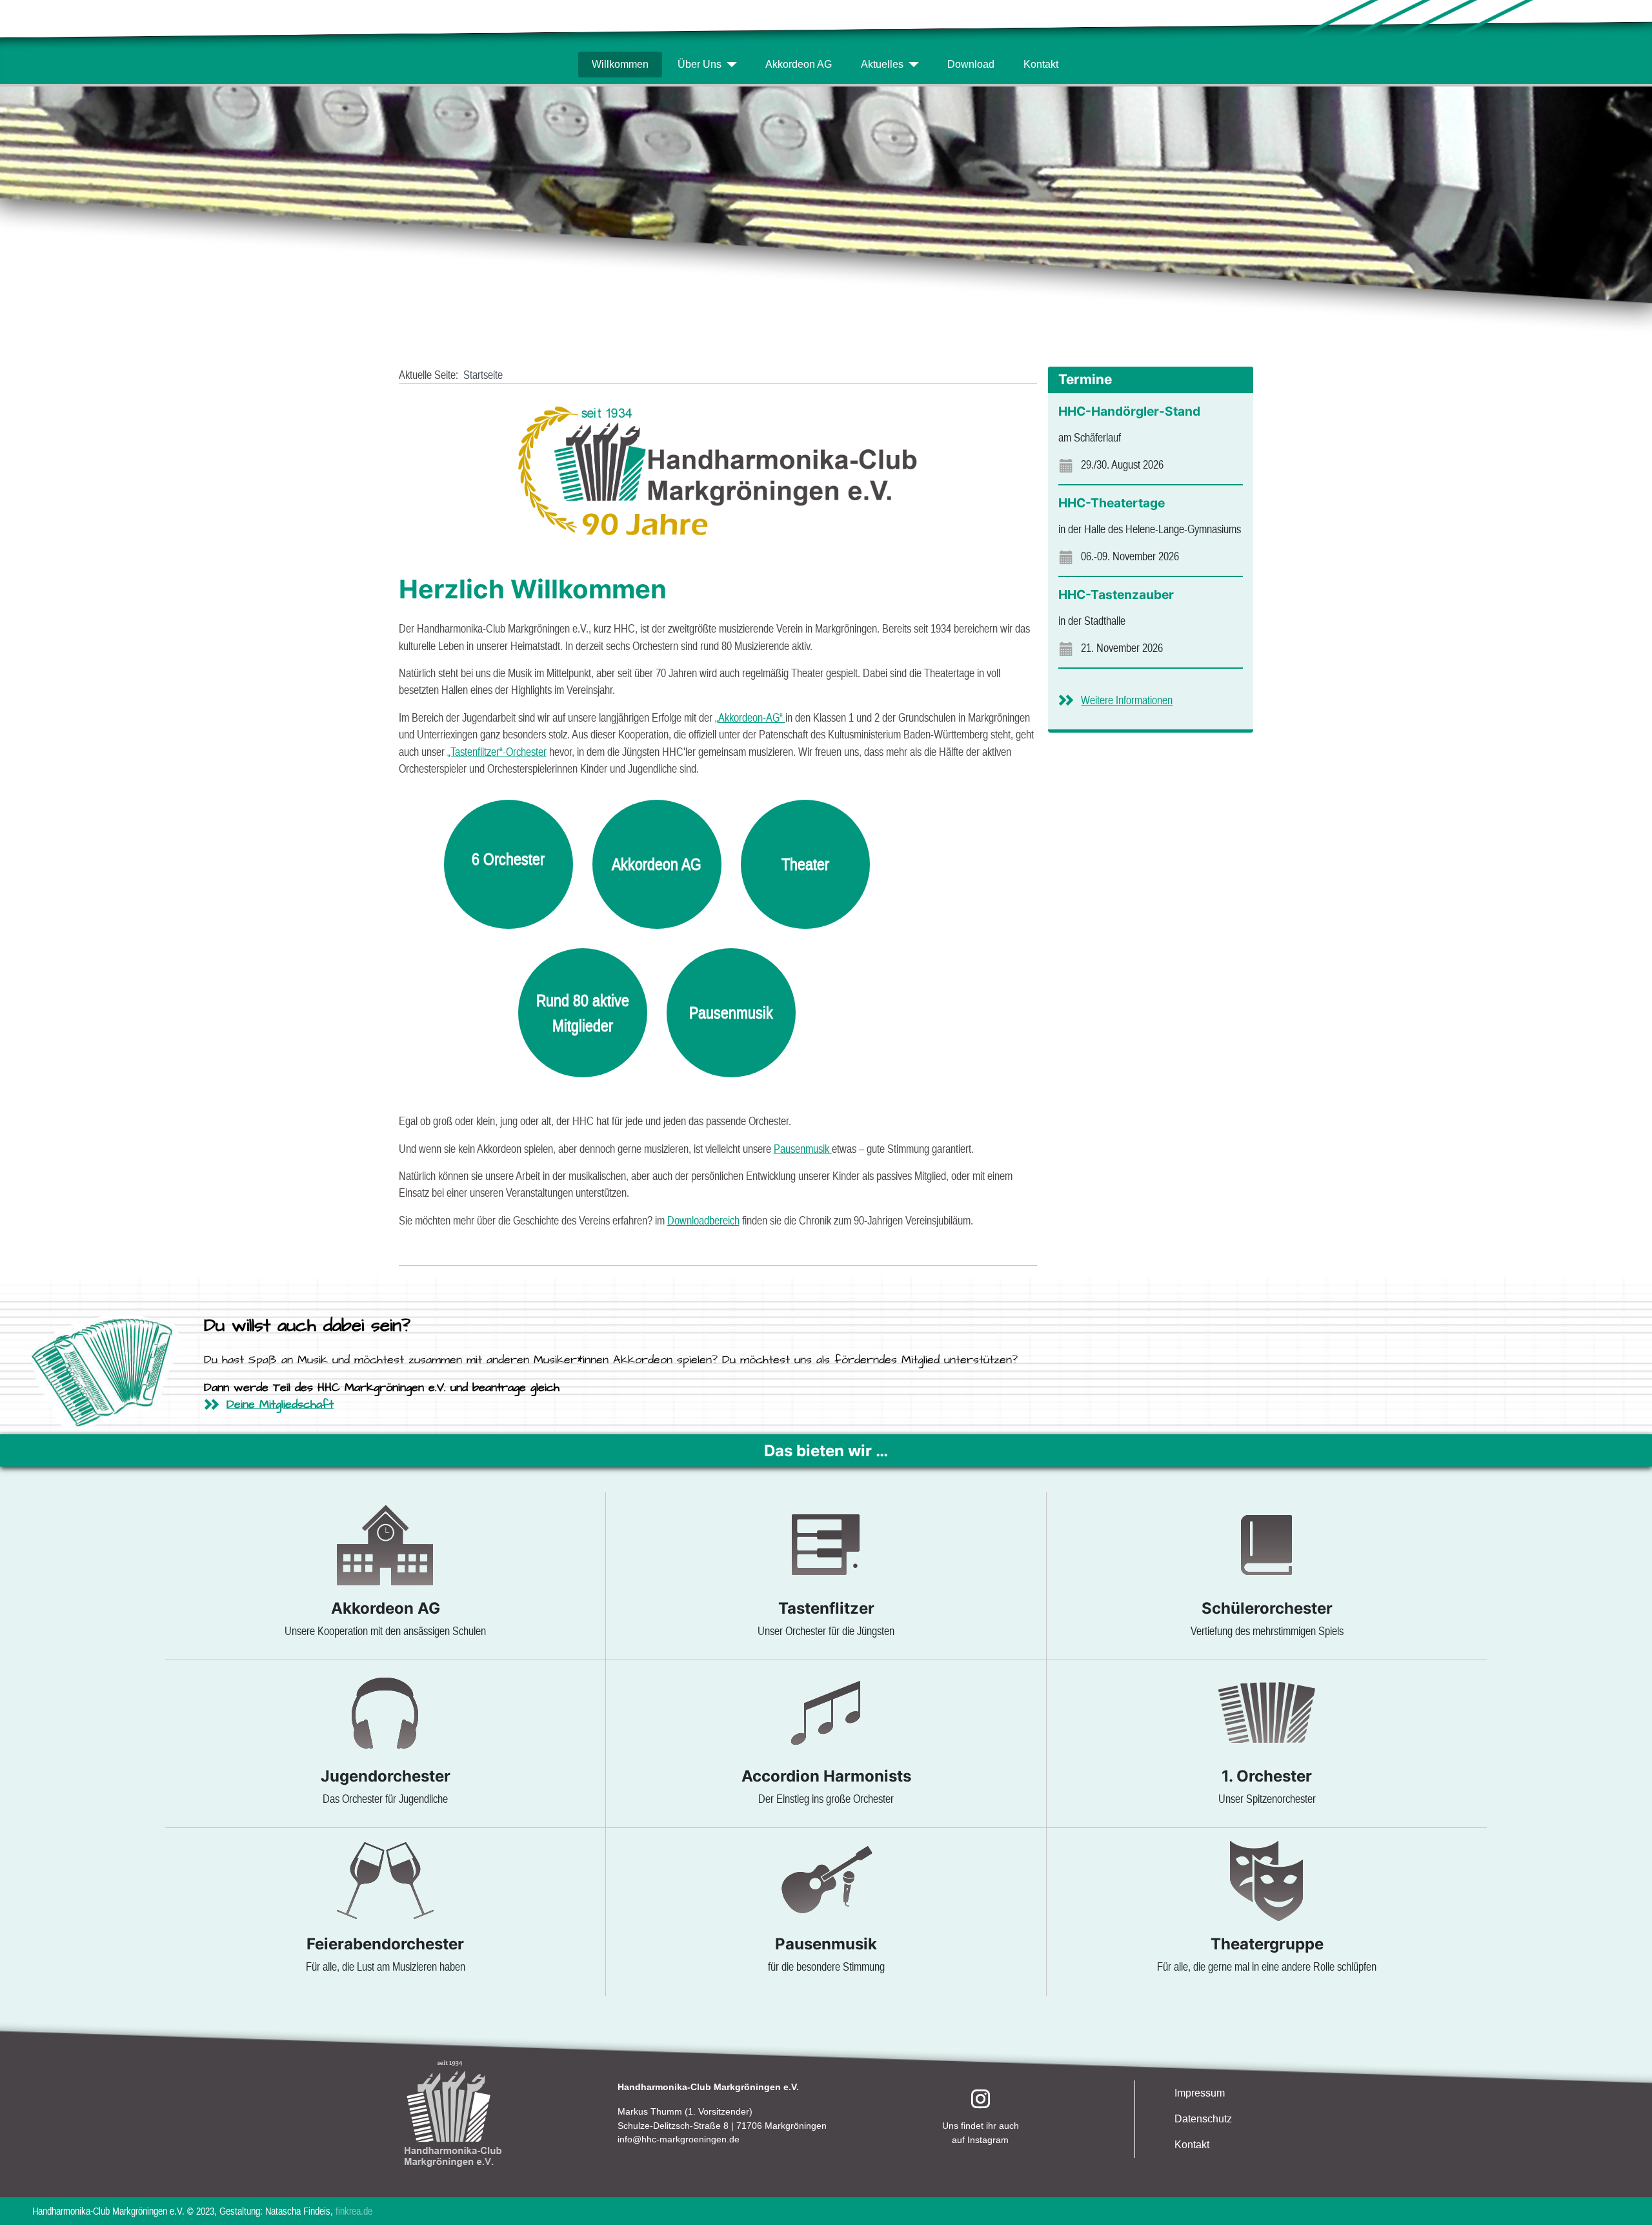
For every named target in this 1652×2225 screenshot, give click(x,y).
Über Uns (700, 64)
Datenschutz (1203, 2119)
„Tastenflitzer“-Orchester (497, 752)
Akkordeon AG (799, 64)
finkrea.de (353, 2211)
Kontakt (1041, 64)
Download (971, 64)
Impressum (1200, 2093)
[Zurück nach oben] (1628, 2200)
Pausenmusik (803, 1149)
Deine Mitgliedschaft (280, 1405)
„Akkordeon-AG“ (750, 718)
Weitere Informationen (1127, 700)
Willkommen (620, 64)
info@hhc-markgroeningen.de (679, 2139)
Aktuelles (882, 64)
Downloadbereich (703, 1221)
